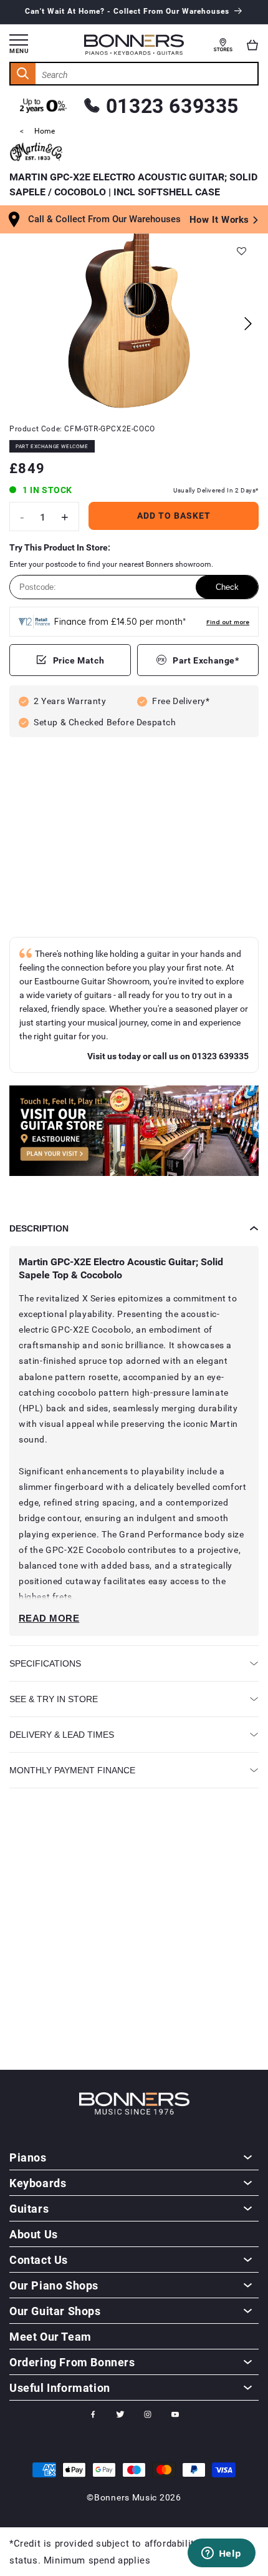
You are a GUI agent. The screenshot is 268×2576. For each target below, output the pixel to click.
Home (45, 130)
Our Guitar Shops (55, 2311)
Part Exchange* (206, 660)
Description (39, 1228)
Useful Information (60, 2387)
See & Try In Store (54, 1699)
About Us (34, 2234)
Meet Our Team (50, 2336)
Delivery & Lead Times (62, 1735)
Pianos (28, 2157)
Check (227, 587)
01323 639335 (172, 105)
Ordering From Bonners (72, 2362)
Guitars (29, 2208)
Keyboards (38, 2183)
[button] (252, 45)
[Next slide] (248, 324)
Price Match (79, 660)
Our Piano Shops (54, 2285)
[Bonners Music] (134, 1133)
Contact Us (39, 2260)
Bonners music (126, 2497)
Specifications (45, 1663)
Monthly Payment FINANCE (72, 1770)
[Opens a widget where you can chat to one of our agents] (221, 2554)
